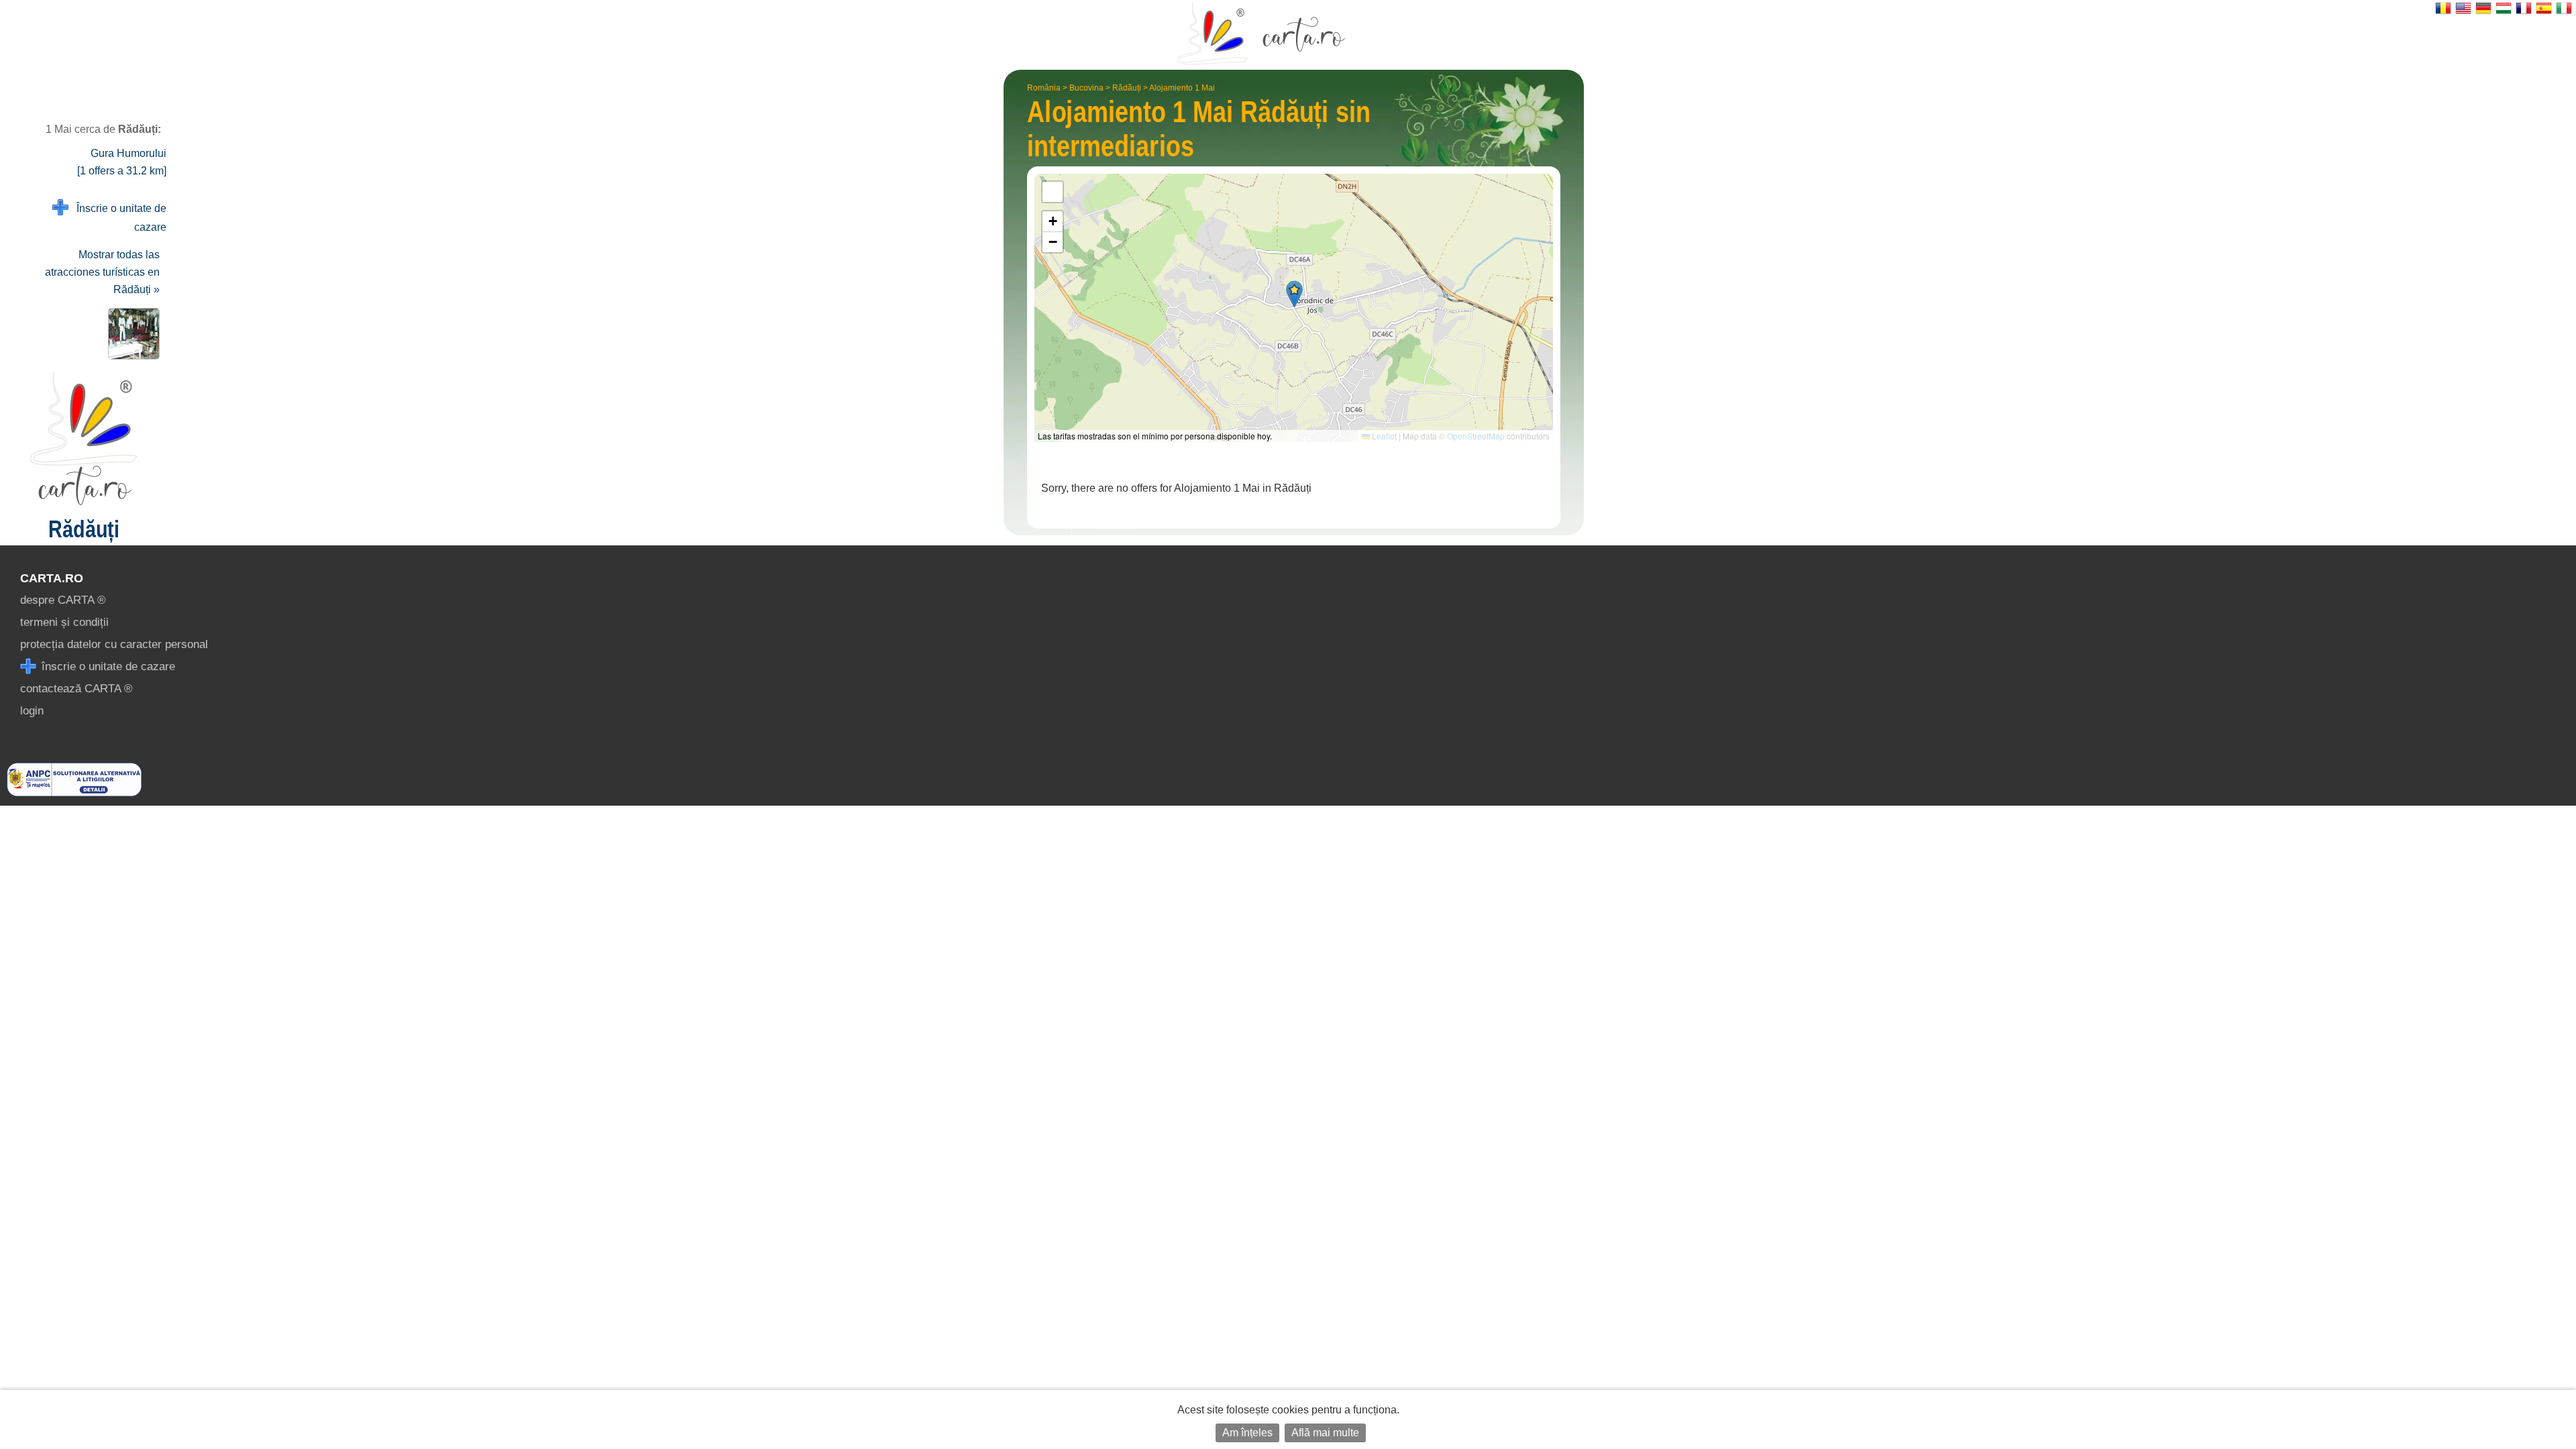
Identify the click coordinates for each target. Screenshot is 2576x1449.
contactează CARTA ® (76, 689)
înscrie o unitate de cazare (107, 666)
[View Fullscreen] (1053, 192)
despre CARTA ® (63, 600)
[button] (1294, 294)
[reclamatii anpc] (74, 793)
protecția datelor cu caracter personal (114, 644)
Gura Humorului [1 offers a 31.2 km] (122, 162)
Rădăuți (1127, 88)
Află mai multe (1325, 1433)
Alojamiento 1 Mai (1182, 88)
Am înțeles (1247, 1433)
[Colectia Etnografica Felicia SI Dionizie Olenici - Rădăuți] (131, 334)
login (32, 711)
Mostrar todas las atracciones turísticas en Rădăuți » (102, 272)
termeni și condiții (64, 622)
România (1044, 88)
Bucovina (1086, 88)
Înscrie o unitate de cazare (117, 218)
